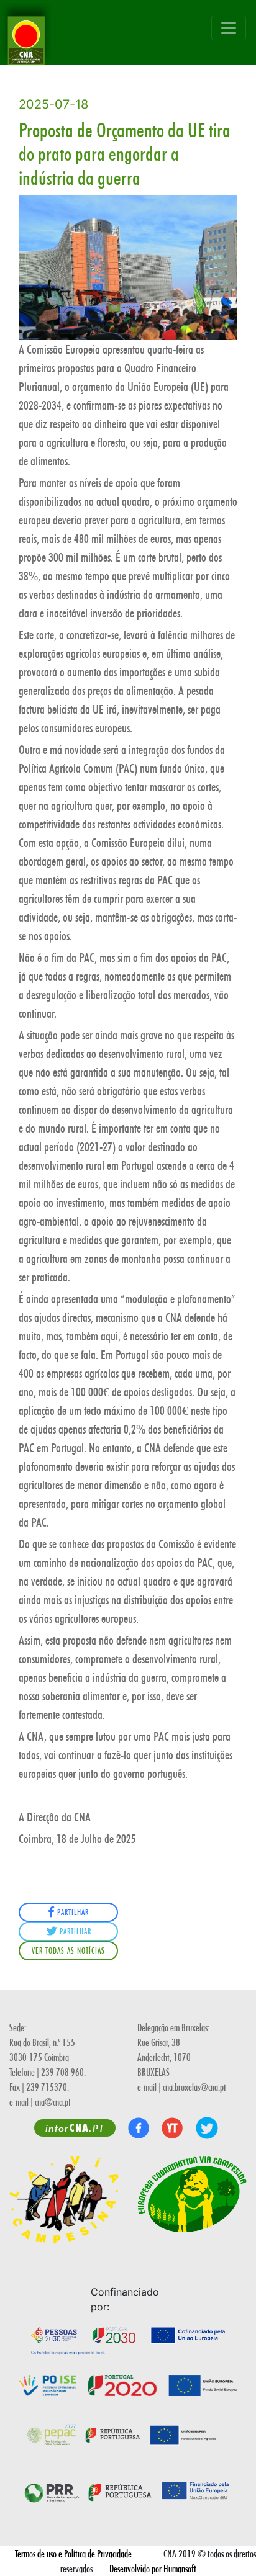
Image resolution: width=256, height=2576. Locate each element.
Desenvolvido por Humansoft (153, 2568)
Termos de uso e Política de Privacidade (73, 2553)
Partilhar (72, 1912)
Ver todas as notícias (68, 1950)
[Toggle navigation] (229, 28)
